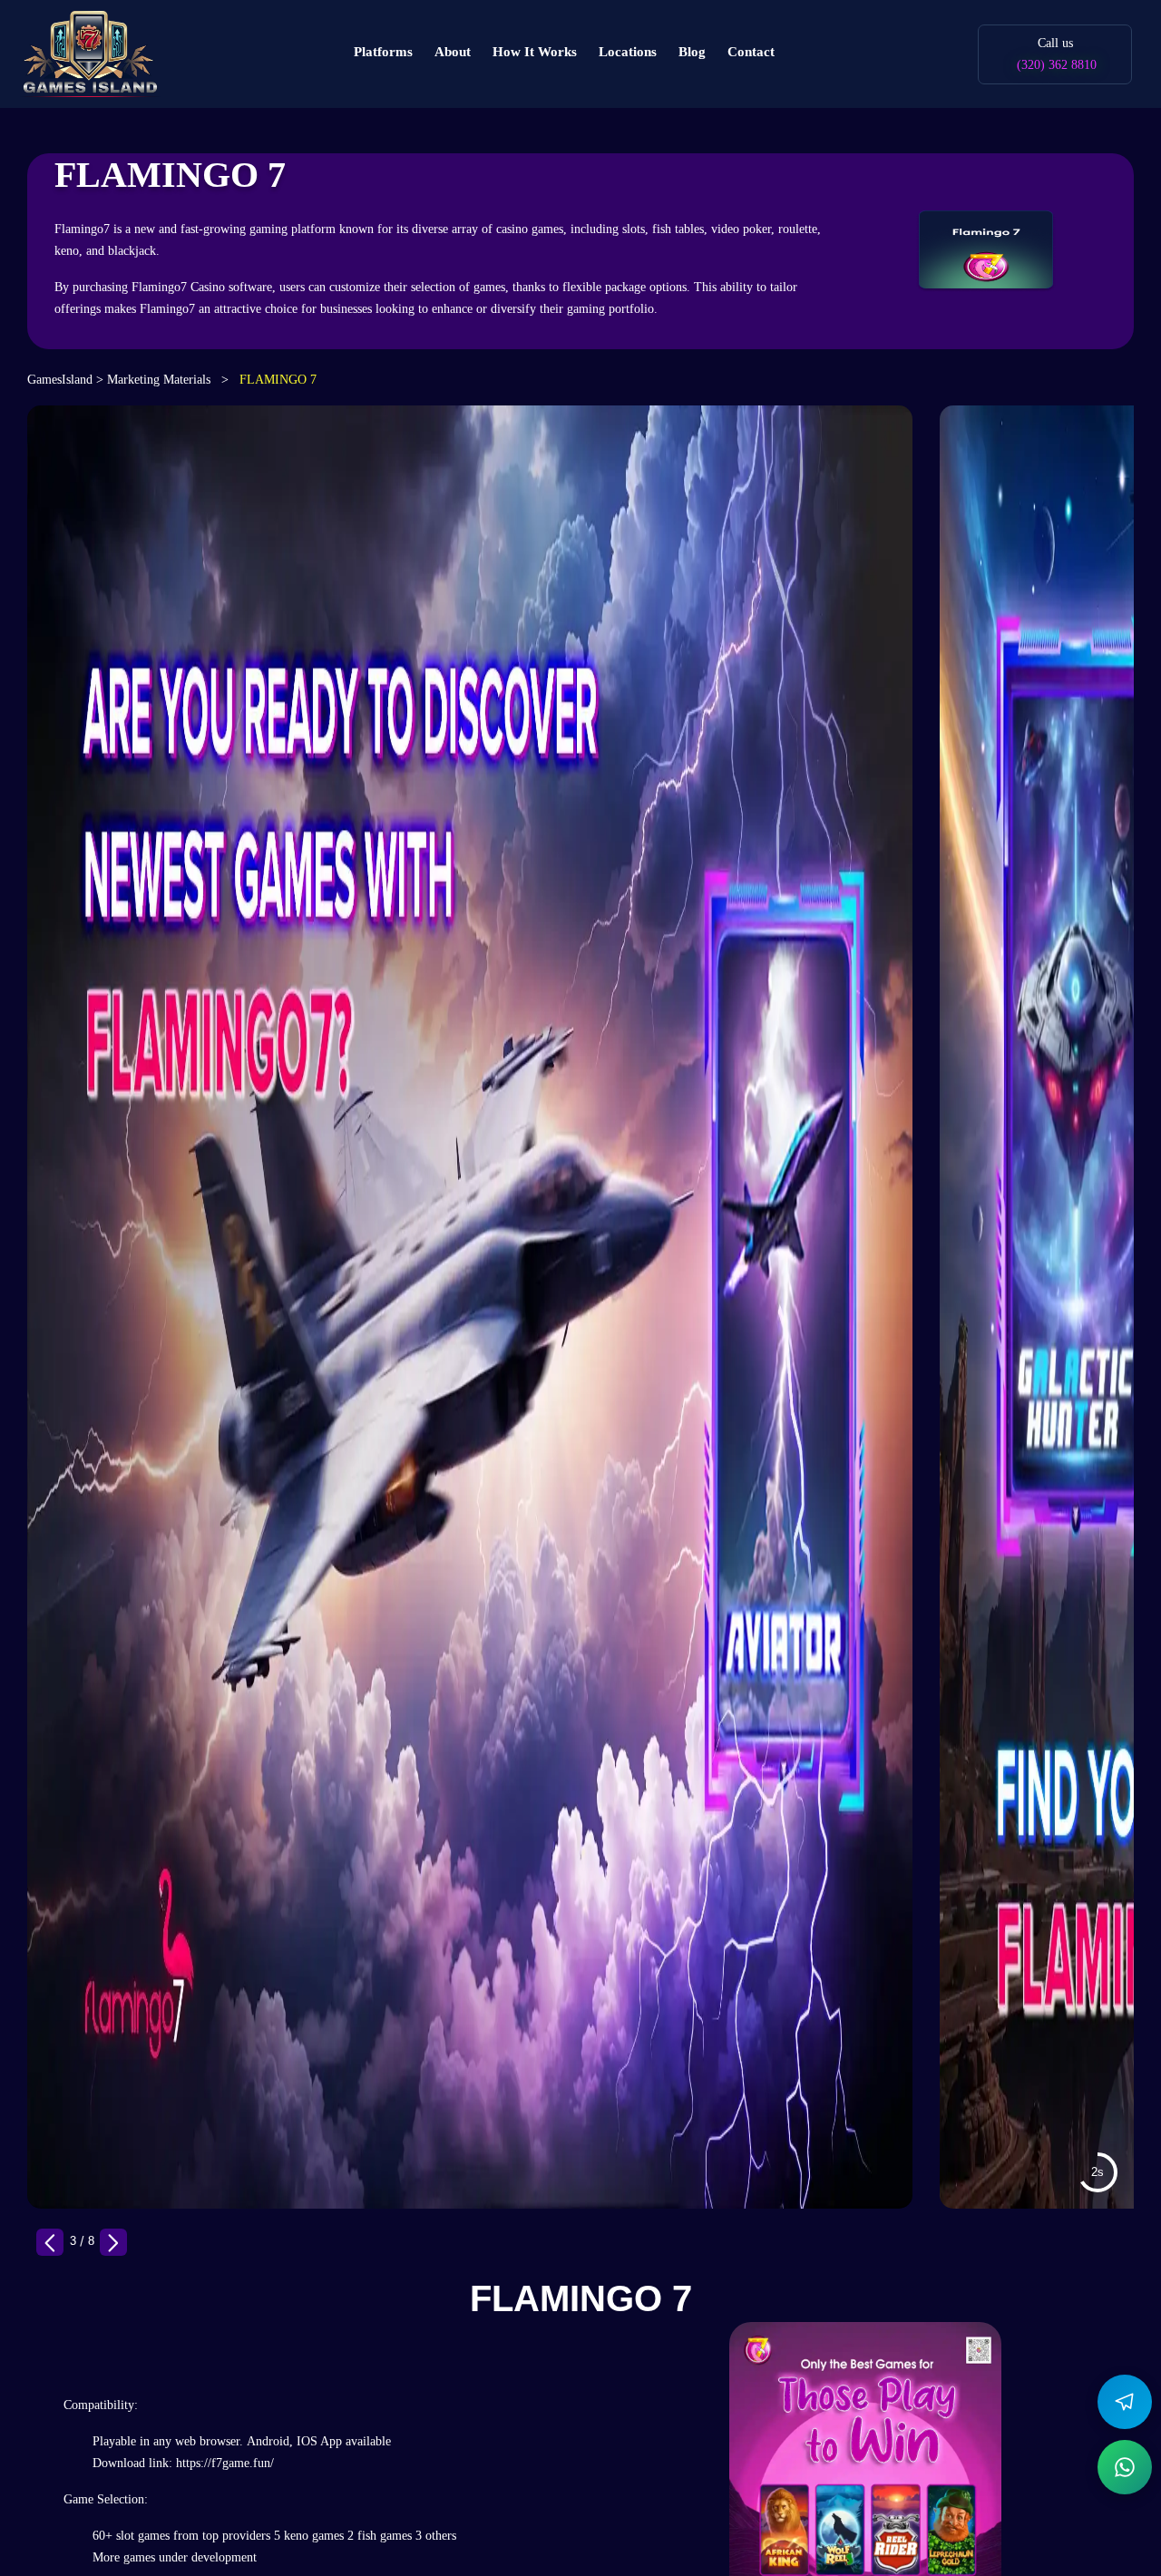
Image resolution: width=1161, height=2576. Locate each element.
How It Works (535, 52)
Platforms (383, 52)
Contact (751, 52)
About (453, 52)
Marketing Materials (161, 380)
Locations (628, 52)
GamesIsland (62, 380)
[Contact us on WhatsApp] (1125, 2467)
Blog (692, 52)
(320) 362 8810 (1057, 65)
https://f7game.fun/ (225, 2463)
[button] (113, 2242)
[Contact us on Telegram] (1125, 2402)
